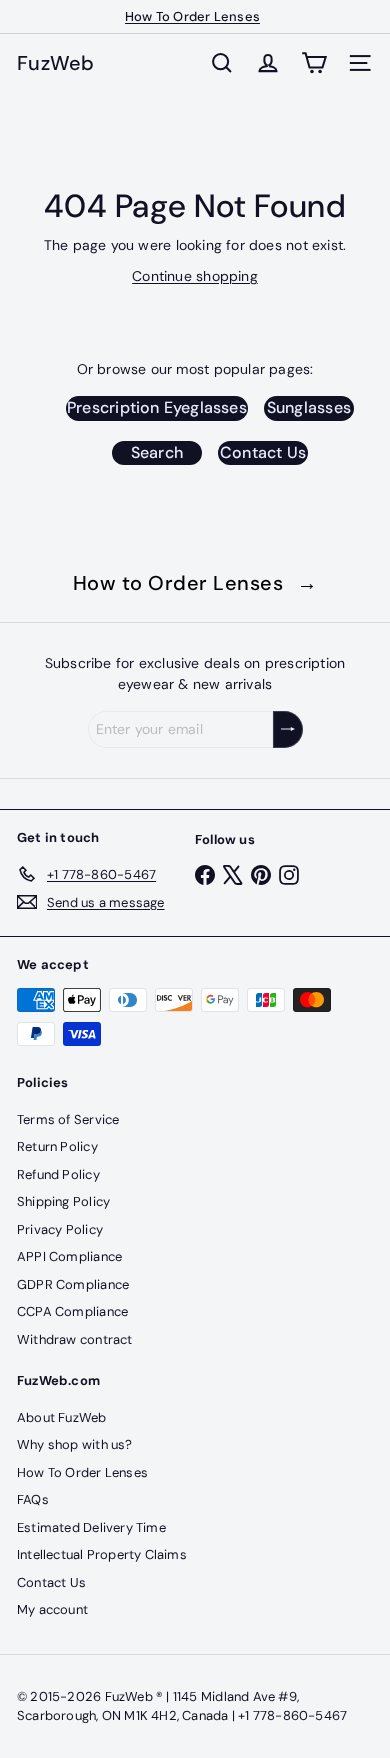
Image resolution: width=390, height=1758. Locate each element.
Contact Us (263, 452)
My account (52, 1609)
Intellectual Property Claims (102, 1554)
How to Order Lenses (195, 583)
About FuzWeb (62, 1417)
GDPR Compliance (73, 1284)
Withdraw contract (75, 1339)
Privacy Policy (60, 1229)
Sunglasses (309, 407)
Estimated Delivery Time (91, 1527)
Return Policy (57, 1146)
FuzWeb (56, 63)
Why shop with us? (75, 1444)
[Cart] (314, 63)
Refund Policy (58, 1174)
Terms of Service (68, 1119)
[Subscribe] (288, 729)
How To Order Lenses (192, 16)
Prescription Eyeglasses (157, 407)
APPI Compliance (69, 1256)
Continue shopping (195, 276)
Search (157, 452)
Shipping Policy (63, 1201)
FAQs (33, 1499)
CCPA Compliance (72, 1311)
